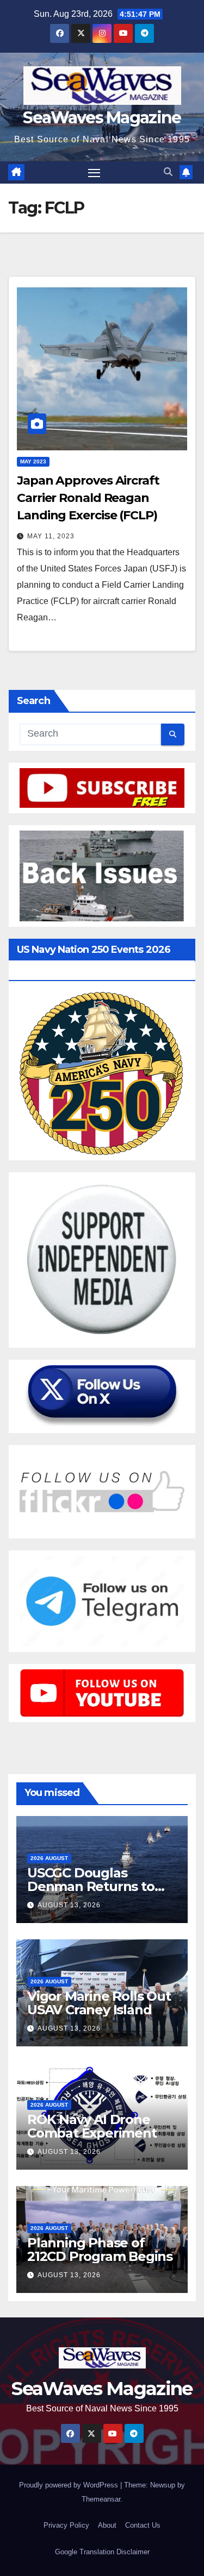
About (107, 2525)
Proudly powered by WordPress (70, 2485)
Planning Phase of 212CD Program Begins (100, 2250)
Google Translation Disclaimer (102, 2552)
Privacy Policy (66, 2525)
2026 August (49, 1858)
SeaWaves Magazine (102, 118)
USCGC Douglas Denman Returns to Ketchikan (91, 1886)
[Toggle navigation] (94, 173)
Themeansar (101, 2499)
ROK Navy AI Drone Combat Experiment (92, 2126)
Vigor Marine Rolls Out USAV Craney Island (99, 2003)
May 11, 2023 (51, 536)
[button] (168, 172)
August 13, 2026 (69, 1905)
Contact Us (143, 2525)
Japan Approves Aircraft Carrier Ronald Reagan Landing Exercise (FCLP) (88, 498)
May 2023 (33, 461)
